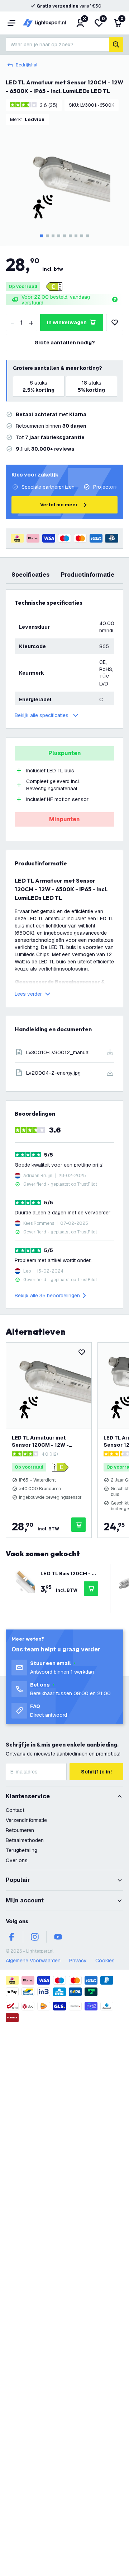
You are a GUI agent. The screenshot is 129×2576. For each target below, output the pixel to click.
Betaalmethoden (25, 1840)
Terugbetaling (21, 1850)
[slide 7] (76, 236)
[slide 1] (42, 236)
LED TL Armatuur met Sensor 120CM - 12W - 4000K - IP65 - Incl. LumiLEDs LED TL (40, 1442)
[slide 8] (82, 236)
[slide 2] (47, 236)
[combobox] (57, 45)
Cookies (105, 1961)
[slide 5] (64, 236)
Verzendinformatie (26, 1820)
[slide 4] (59, 236)
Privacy (78, 1961)
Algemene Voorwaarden (33, 1961)
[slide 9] (87, 236)
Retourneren (20, 1830)
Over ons (17, 1860)
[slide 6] (70, 236)
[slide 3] (53, 236)
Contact (15, 1810)
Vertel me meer (59, 505)
